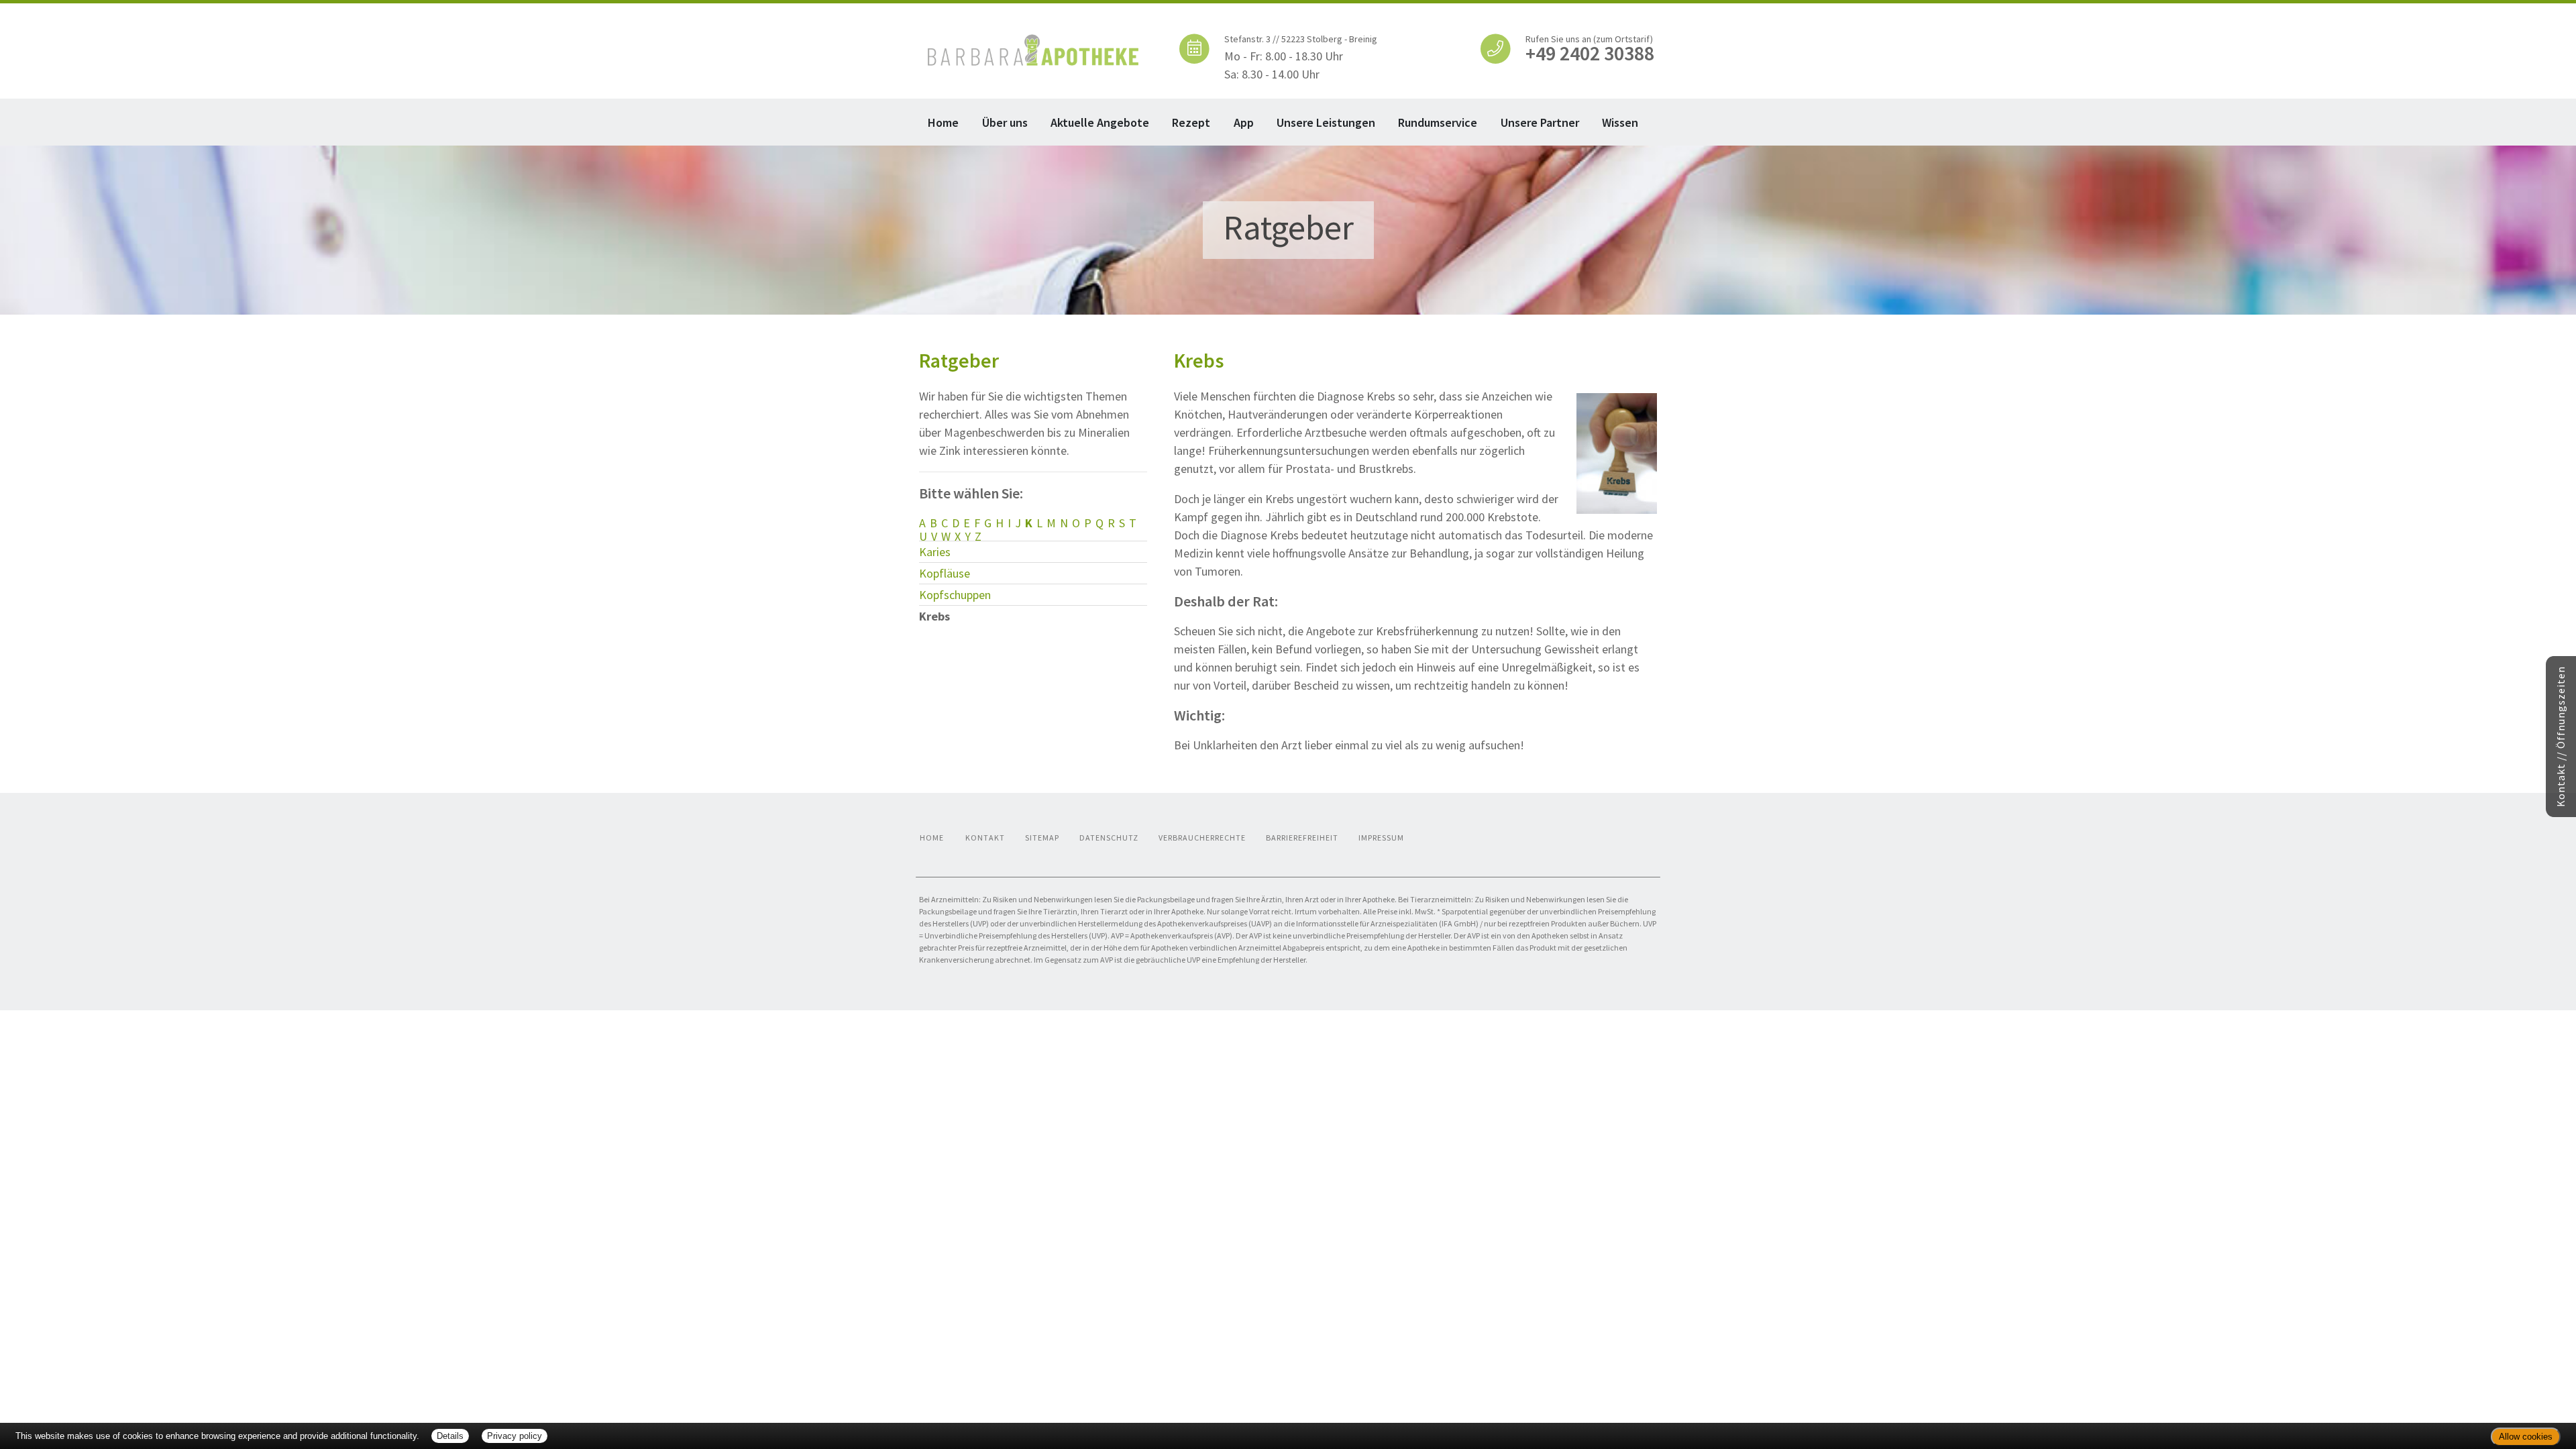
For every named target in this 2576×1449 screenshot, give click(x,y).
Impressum (1381, 838)
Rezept (1191, 122)
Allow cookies (2526, 1437)
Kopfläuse (945, 573)
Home (943, 122)
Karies (935, 552)
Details (450, 1436)
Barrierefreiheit (1302, 838)
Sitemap (1042, 838)
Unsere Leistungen (1326, 122)
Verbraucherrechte (1202, 838)
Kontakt (985, 838)
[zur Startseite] (1033, 49)
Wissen (1620, 122)
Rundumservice (1438, 122)
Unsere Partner (1540, 122)
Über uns (1005, 122)
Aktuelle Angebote (1100, 122)
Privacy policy (515, 1436)
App (1244, 122)
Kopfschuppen (955, 595)
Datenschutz (1109, 838)
